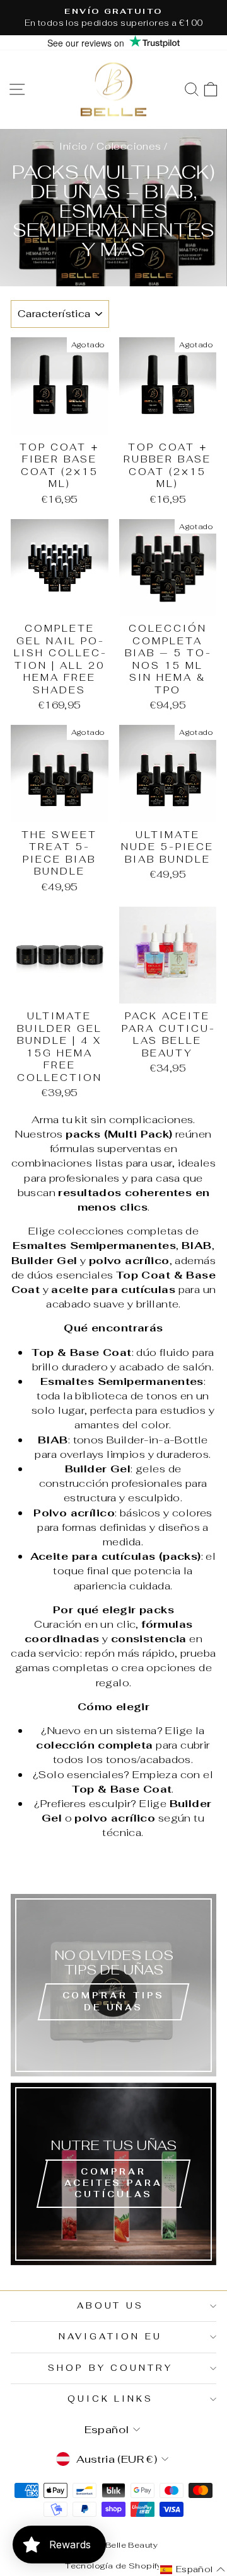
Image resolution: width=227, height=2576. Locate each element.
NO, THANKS (114, 1394)
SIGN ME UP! (114, 1356)
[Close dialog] (199, 1165)
